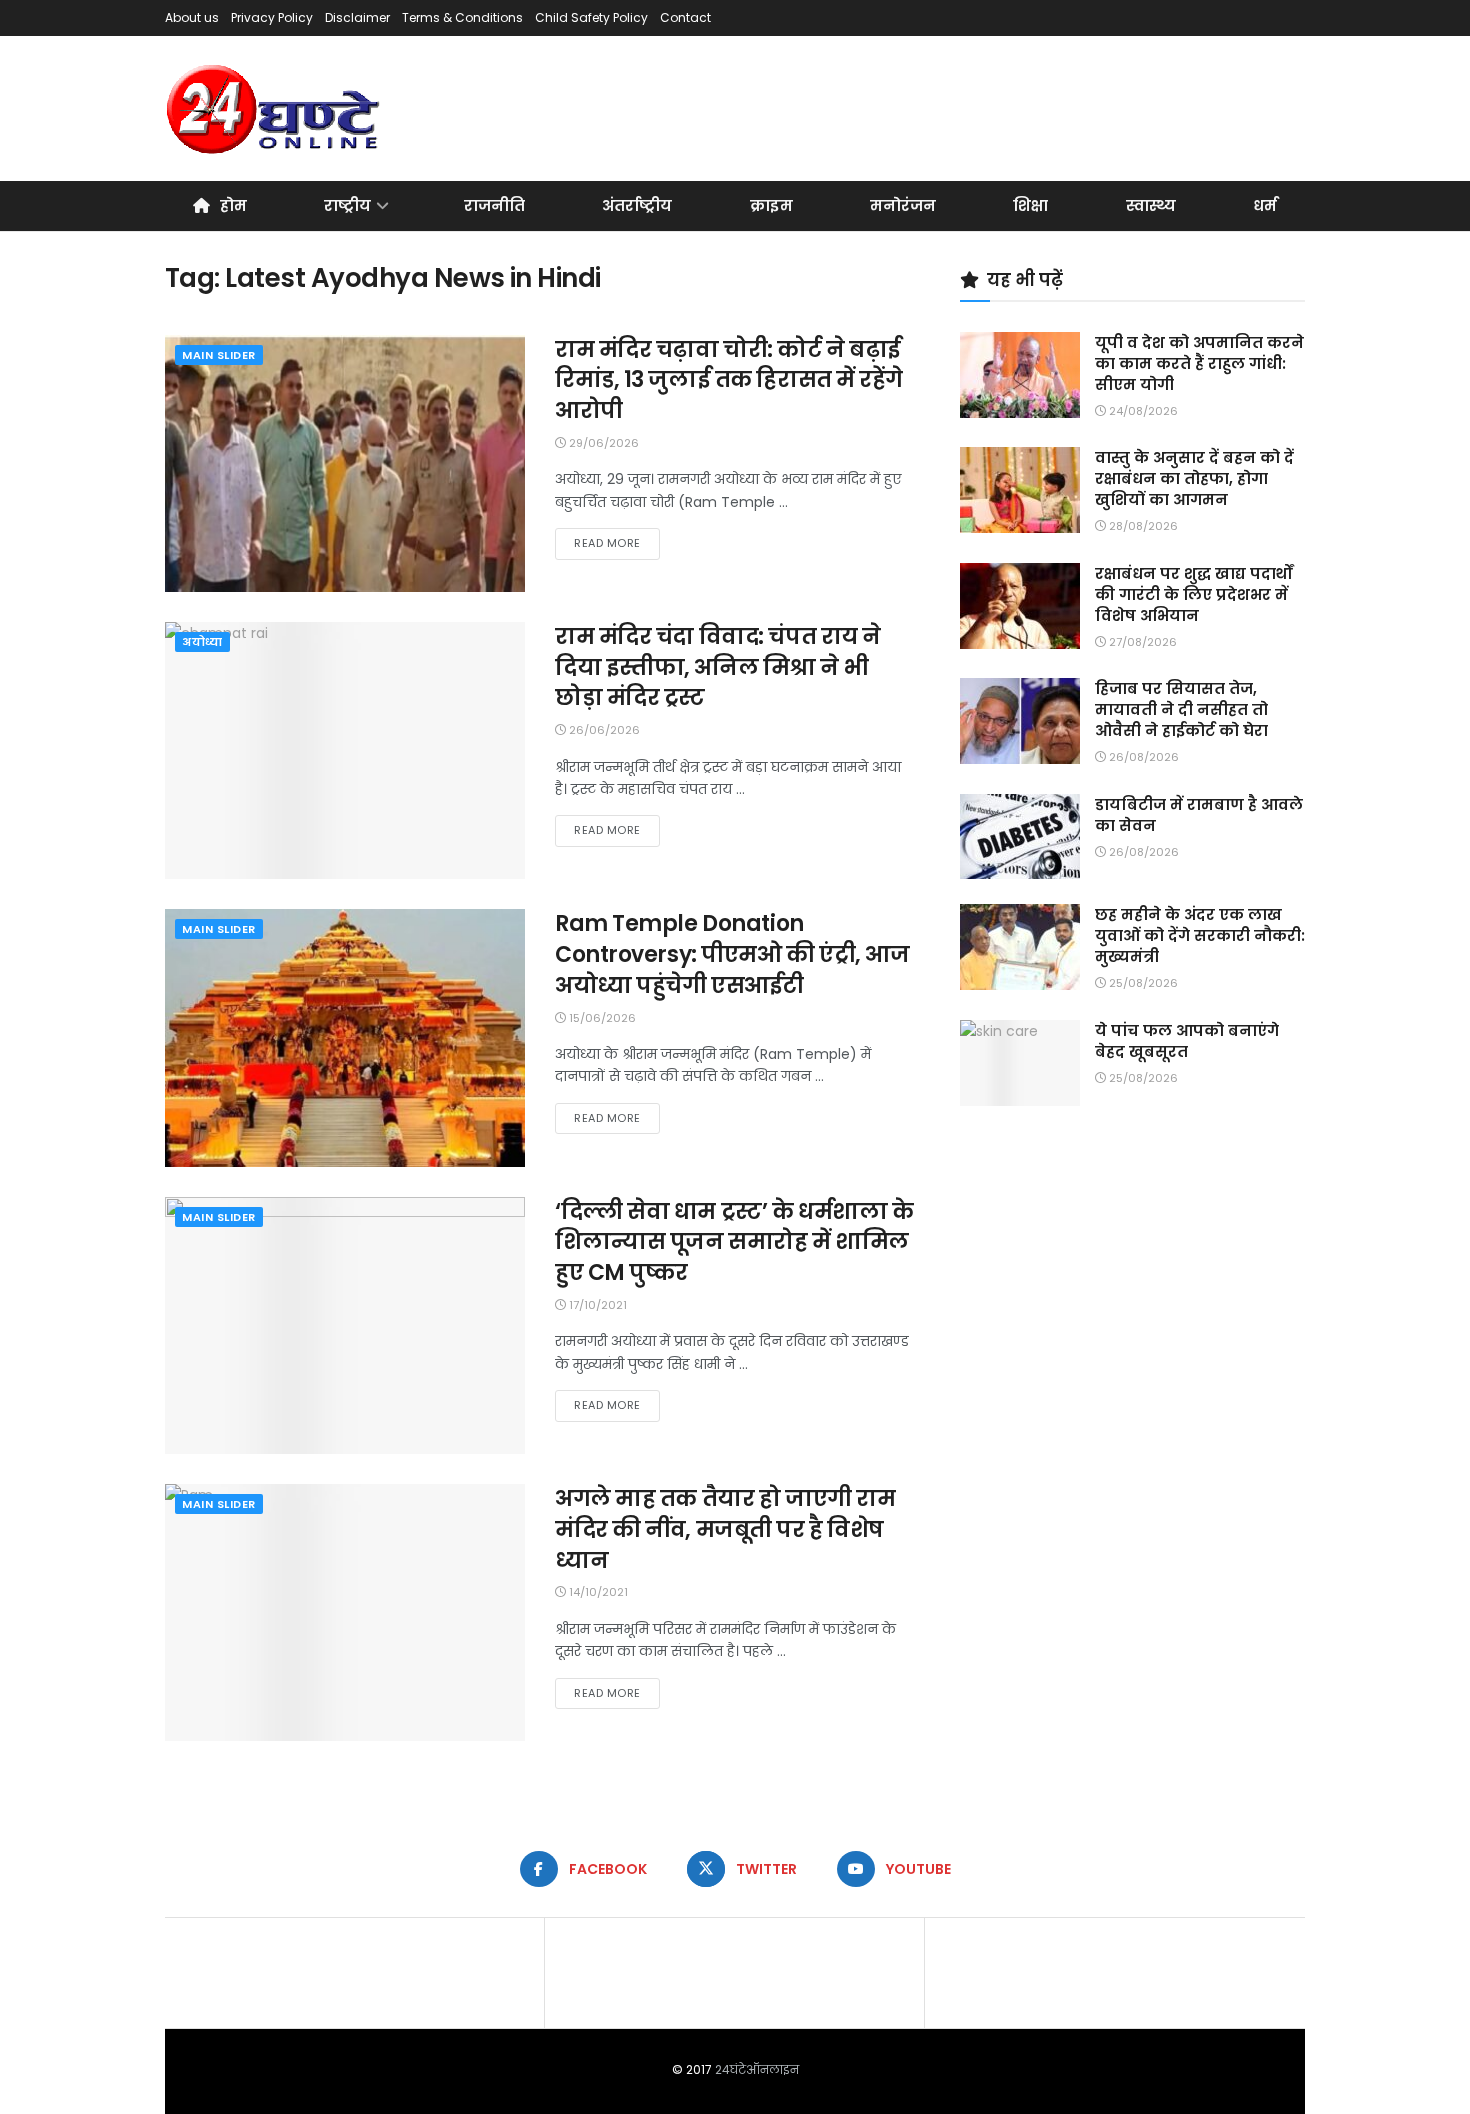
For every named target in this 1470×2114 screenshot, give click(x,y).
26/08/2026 (1142, 757)
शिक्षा (1030, 205)
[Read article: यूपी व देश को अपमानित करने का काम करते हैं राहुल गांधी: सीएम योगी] (1020, 375)
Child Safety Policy (591, 17)
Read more (617, 542)
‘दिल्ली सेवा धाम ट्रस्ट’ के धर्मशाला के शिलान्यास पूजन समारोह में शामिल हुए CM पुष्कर (734, 1242)
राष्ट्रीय (347, 205)
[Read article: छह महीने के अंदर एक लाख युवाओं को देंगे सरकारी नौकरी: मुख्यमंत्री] (1020, 947)
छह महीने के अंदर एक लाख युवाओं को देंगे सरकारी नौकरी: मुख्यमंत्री (1200, 935)
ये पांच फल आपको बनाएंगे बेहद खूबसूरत (1187, 1041)
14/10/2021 (597, 1592)
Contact (685, 17)
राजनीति (494, 205)
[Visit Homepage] (274, 109)
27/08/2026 (1141, 642)
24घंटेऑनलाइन (757, 2069)
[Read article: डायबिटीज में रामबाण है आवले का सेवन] (1020, 837)
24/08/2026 (1142, 411)
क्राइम (771, 205)
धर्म (1265, 205)
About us (192, 17)
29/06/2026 (602, 443)
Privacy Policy (272, 17)
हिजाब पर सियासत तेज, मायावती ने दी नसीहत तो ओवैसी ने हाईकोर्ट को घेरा (1181, 709)
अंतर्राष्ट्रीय (637, 205)
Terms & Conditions (462, 17)
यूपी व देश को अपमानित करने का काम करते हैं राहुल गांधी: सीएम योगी (1199, 363)
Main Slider (219, 355)
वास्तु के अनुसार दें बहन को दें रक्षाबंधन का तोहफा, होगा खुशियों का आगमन (1194, 478)
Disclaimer (357, 17)
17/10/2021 (596, 1305)
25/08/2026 (1142, 983)
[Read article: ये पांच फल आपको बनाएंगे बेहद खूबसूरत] (1020, 1063)
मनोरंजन (903, 205)
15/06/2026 (601, 1018)
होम (233, 205)
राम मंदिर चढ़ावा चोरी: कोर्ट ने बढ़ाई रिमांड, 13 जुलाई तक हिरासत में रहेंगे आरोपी (729, 380)
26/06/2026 (603, 730)
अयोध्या (202, 642)
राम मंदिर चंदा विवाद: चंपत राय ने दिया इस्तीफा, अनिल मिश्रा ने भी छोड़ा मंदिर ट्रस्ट (718, 667)
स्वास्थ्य (1151, 205)
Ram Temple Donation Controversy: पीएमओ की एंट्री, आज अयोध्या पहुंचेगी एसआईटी (732, 954)
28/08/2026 (1142, 526)
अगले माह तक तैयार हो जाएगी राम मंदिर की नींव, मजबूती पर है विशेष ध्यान (725, 1529)
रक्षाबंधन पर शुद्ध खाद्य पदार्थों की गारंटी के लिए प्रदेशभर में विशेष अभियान (1193, 594)
